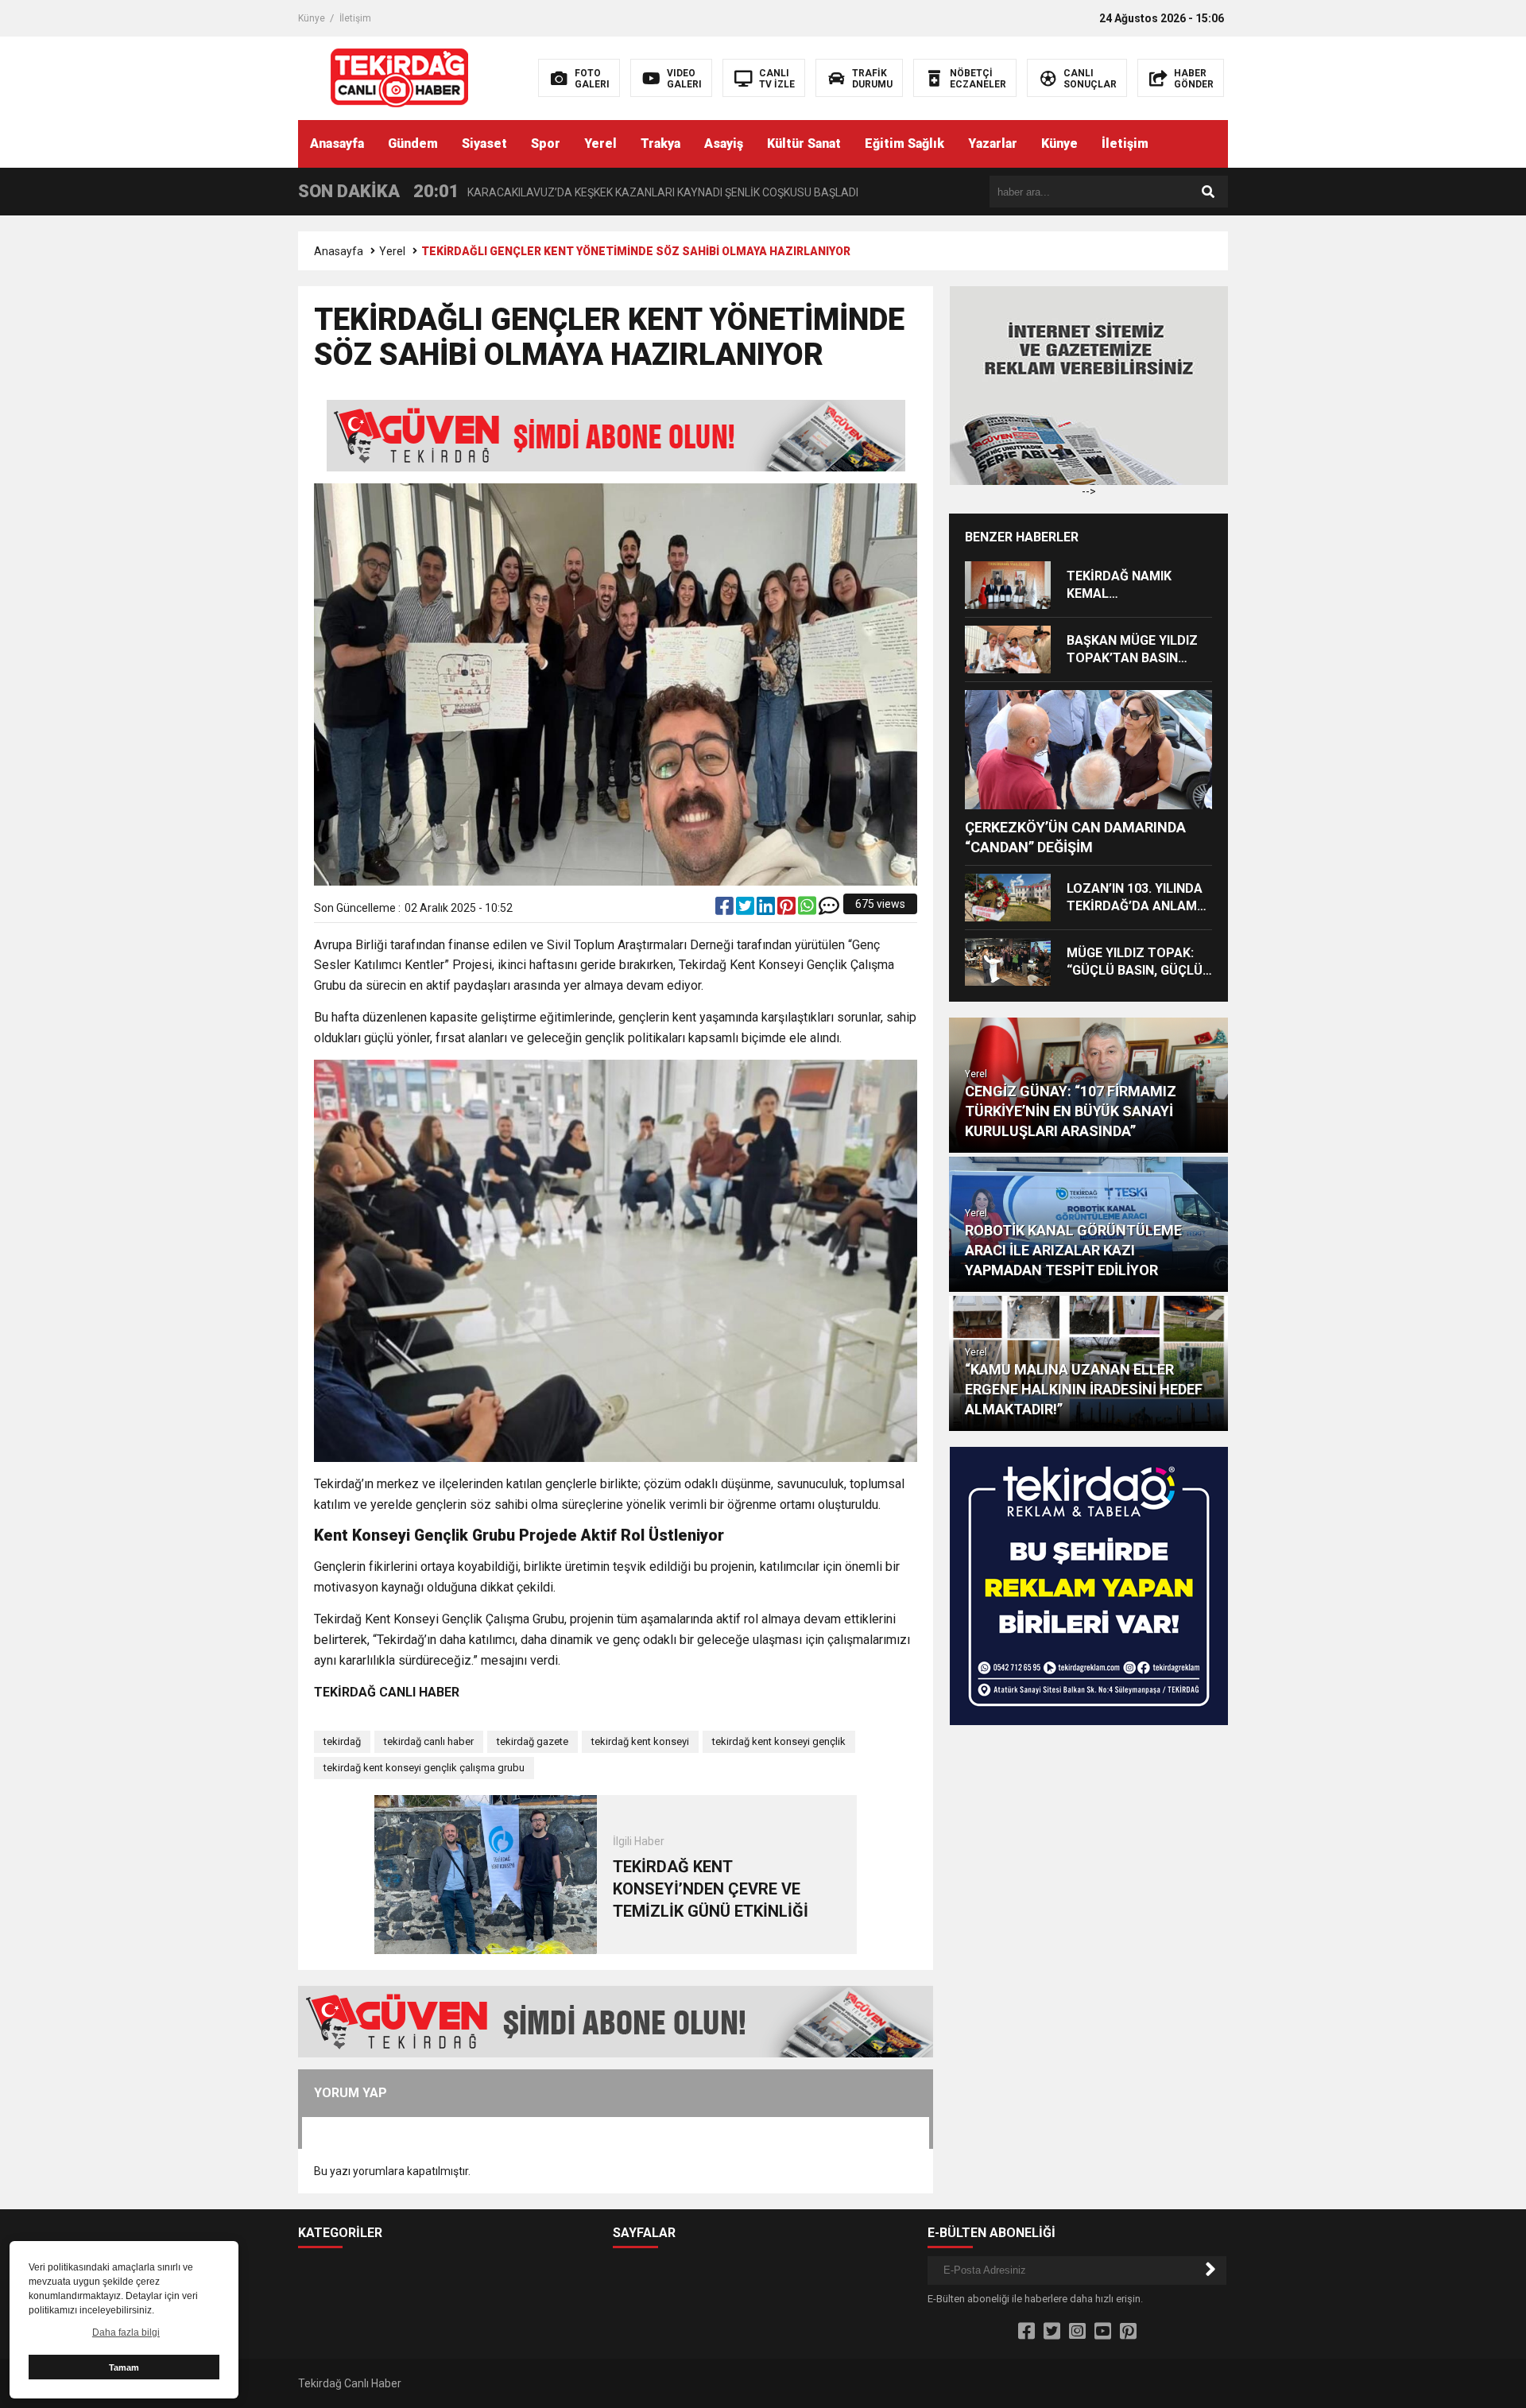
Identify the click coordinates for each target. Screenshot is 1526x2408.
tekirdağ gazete (533, 1741)
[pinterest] (788, 909)
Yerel (600, 143)
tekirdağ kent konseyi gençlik (779, 1741)
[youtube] (1103, 2332)
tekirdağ (342, 1741)
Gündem (413, 143)
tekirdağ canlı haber (429, 1741)
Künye (312, 18)
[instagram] (1077, 2332)
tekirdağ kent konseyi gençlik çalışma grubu (424, 1768)
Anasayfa (337, 143)
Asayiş (724, 143)
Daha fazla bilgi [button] (126, 2332)
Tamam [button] (124, 2367)
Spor (546, 143)
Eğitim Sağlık (904, 143)
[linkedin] (767, 909)
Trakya (660, 143)
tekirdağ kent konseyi (640, 1741)
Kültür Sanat (804, 143)
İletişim (355, 18)
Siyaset (484, 143)
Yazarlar (993, 143)
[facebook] (726, 909)
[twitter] (746, 909)
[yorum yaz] (829, 909)
